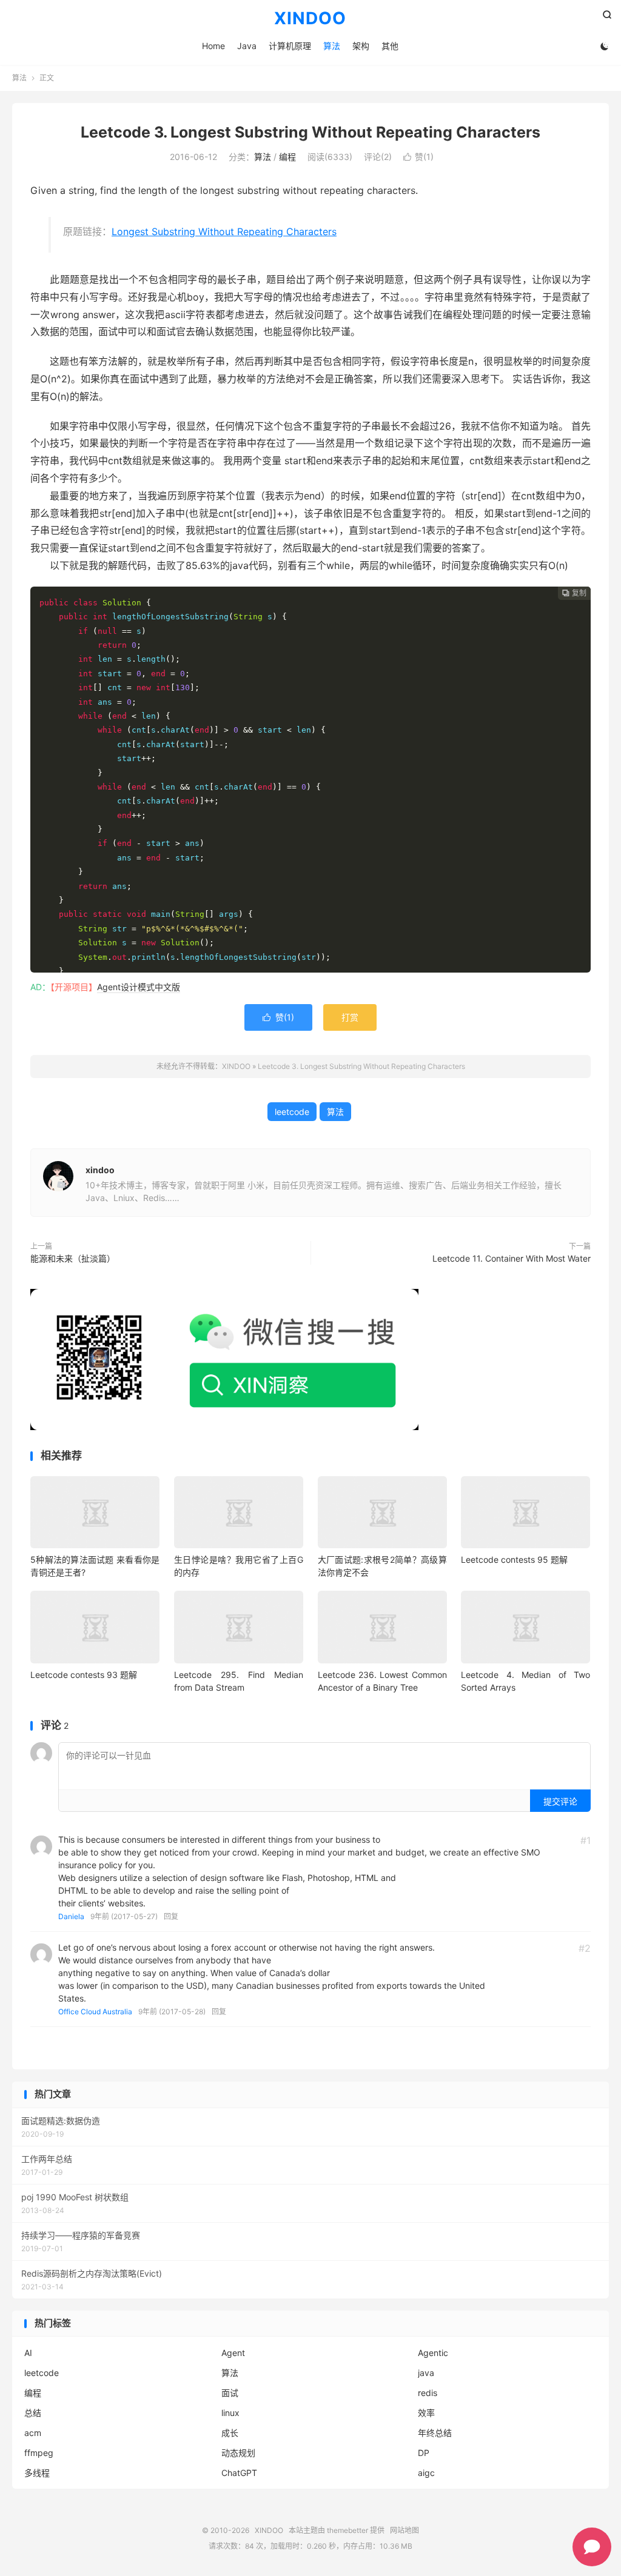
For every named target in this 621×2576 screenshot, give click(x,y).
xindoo (100, 1170)
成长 (230, 2433)
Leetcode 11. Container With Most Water (512, 1258)
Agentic (433, 2353)
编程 (287, 157)
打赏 (350, 1017)
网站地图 (404, 2530)
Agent (233, 2353)
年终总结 (435, 2433)
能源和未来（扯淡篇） (73, 1258)
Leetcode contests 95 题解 (514, 1559)
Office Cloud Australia (95, 2012)
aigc (426, 2473)
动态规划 (238, 2453)
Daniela (71, 1916)
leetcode (292, 1112)
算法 (332, 46)
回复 (171, 1916)
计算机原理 (290, 46)
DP (424, 2453)
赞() (418, 157)
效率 (426, 2413)
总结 (33, 2413)
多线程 (37, 2473)
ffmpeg (39, 2453)
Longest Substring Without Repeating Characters (224, 231)
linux (230, 2413)
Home (213, 46)
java (426, 2373)
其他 (390, 46)
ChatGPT (239, 2473)
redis (428, 2393)
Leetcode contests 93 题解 (84, 1675)
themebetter (347, 2530)
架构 (361, 46)
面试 (230, 2393)
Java (247, 46)
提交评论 (560, 1801)
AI (28, 2353)
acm (33, 2433)
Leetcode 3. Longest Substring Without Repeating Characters (310, 132)
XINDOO (310, 19)
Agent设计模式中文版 (139, 987)
